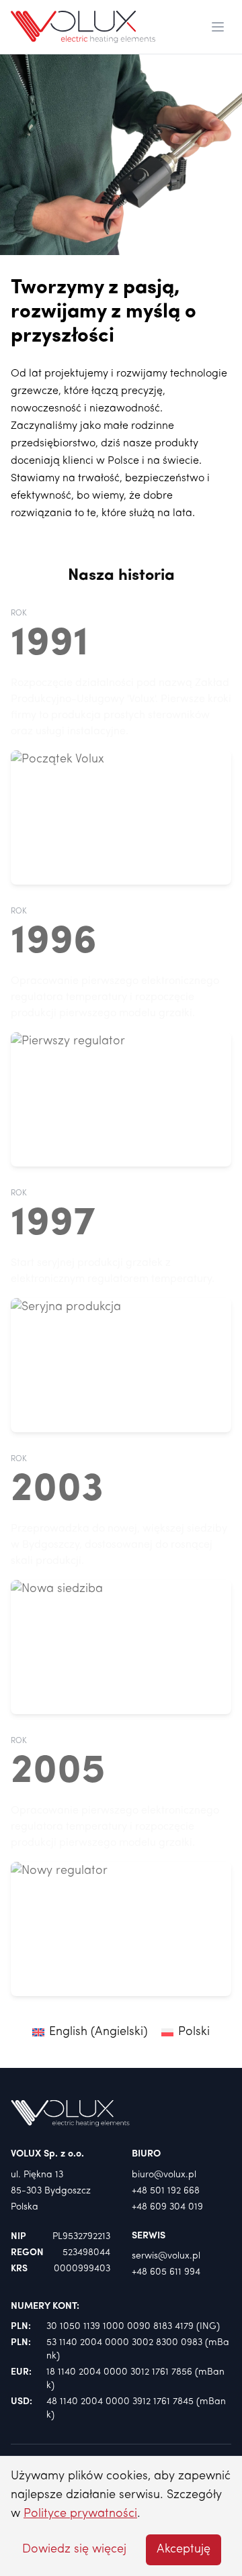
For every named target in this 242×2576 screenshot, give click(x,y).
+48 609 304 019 (167, 2207)
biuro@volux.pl (164, 2175)
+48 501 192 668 (166, 2191)
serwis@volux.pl (166, 2256)
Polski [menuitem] (194, 2032)
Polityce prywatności (80, 2514)
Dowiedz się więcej (74, 2549)
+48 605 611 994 (166, 2272)
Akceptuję (184, 2549)
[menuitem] (90, 2033)
